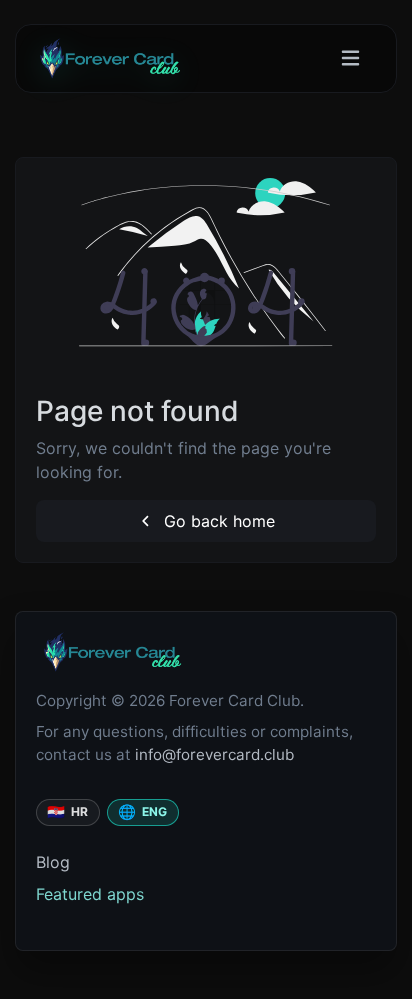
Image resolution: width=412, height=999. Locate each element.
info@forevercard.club (214, 754)
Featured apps (90, 894)
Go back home (217, 521)
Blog (53, 862)
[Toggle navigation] (350, 58)
